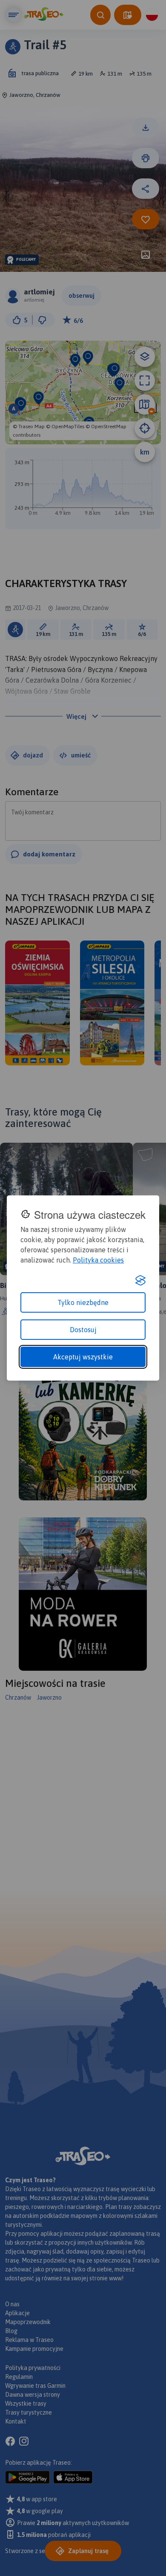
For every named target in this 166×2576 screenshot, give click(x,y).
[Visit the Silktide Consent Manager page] (140, 1280)
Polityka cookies (98, 1260)
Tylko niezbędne (83, 1302)
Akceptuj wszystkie (83, 1357)
